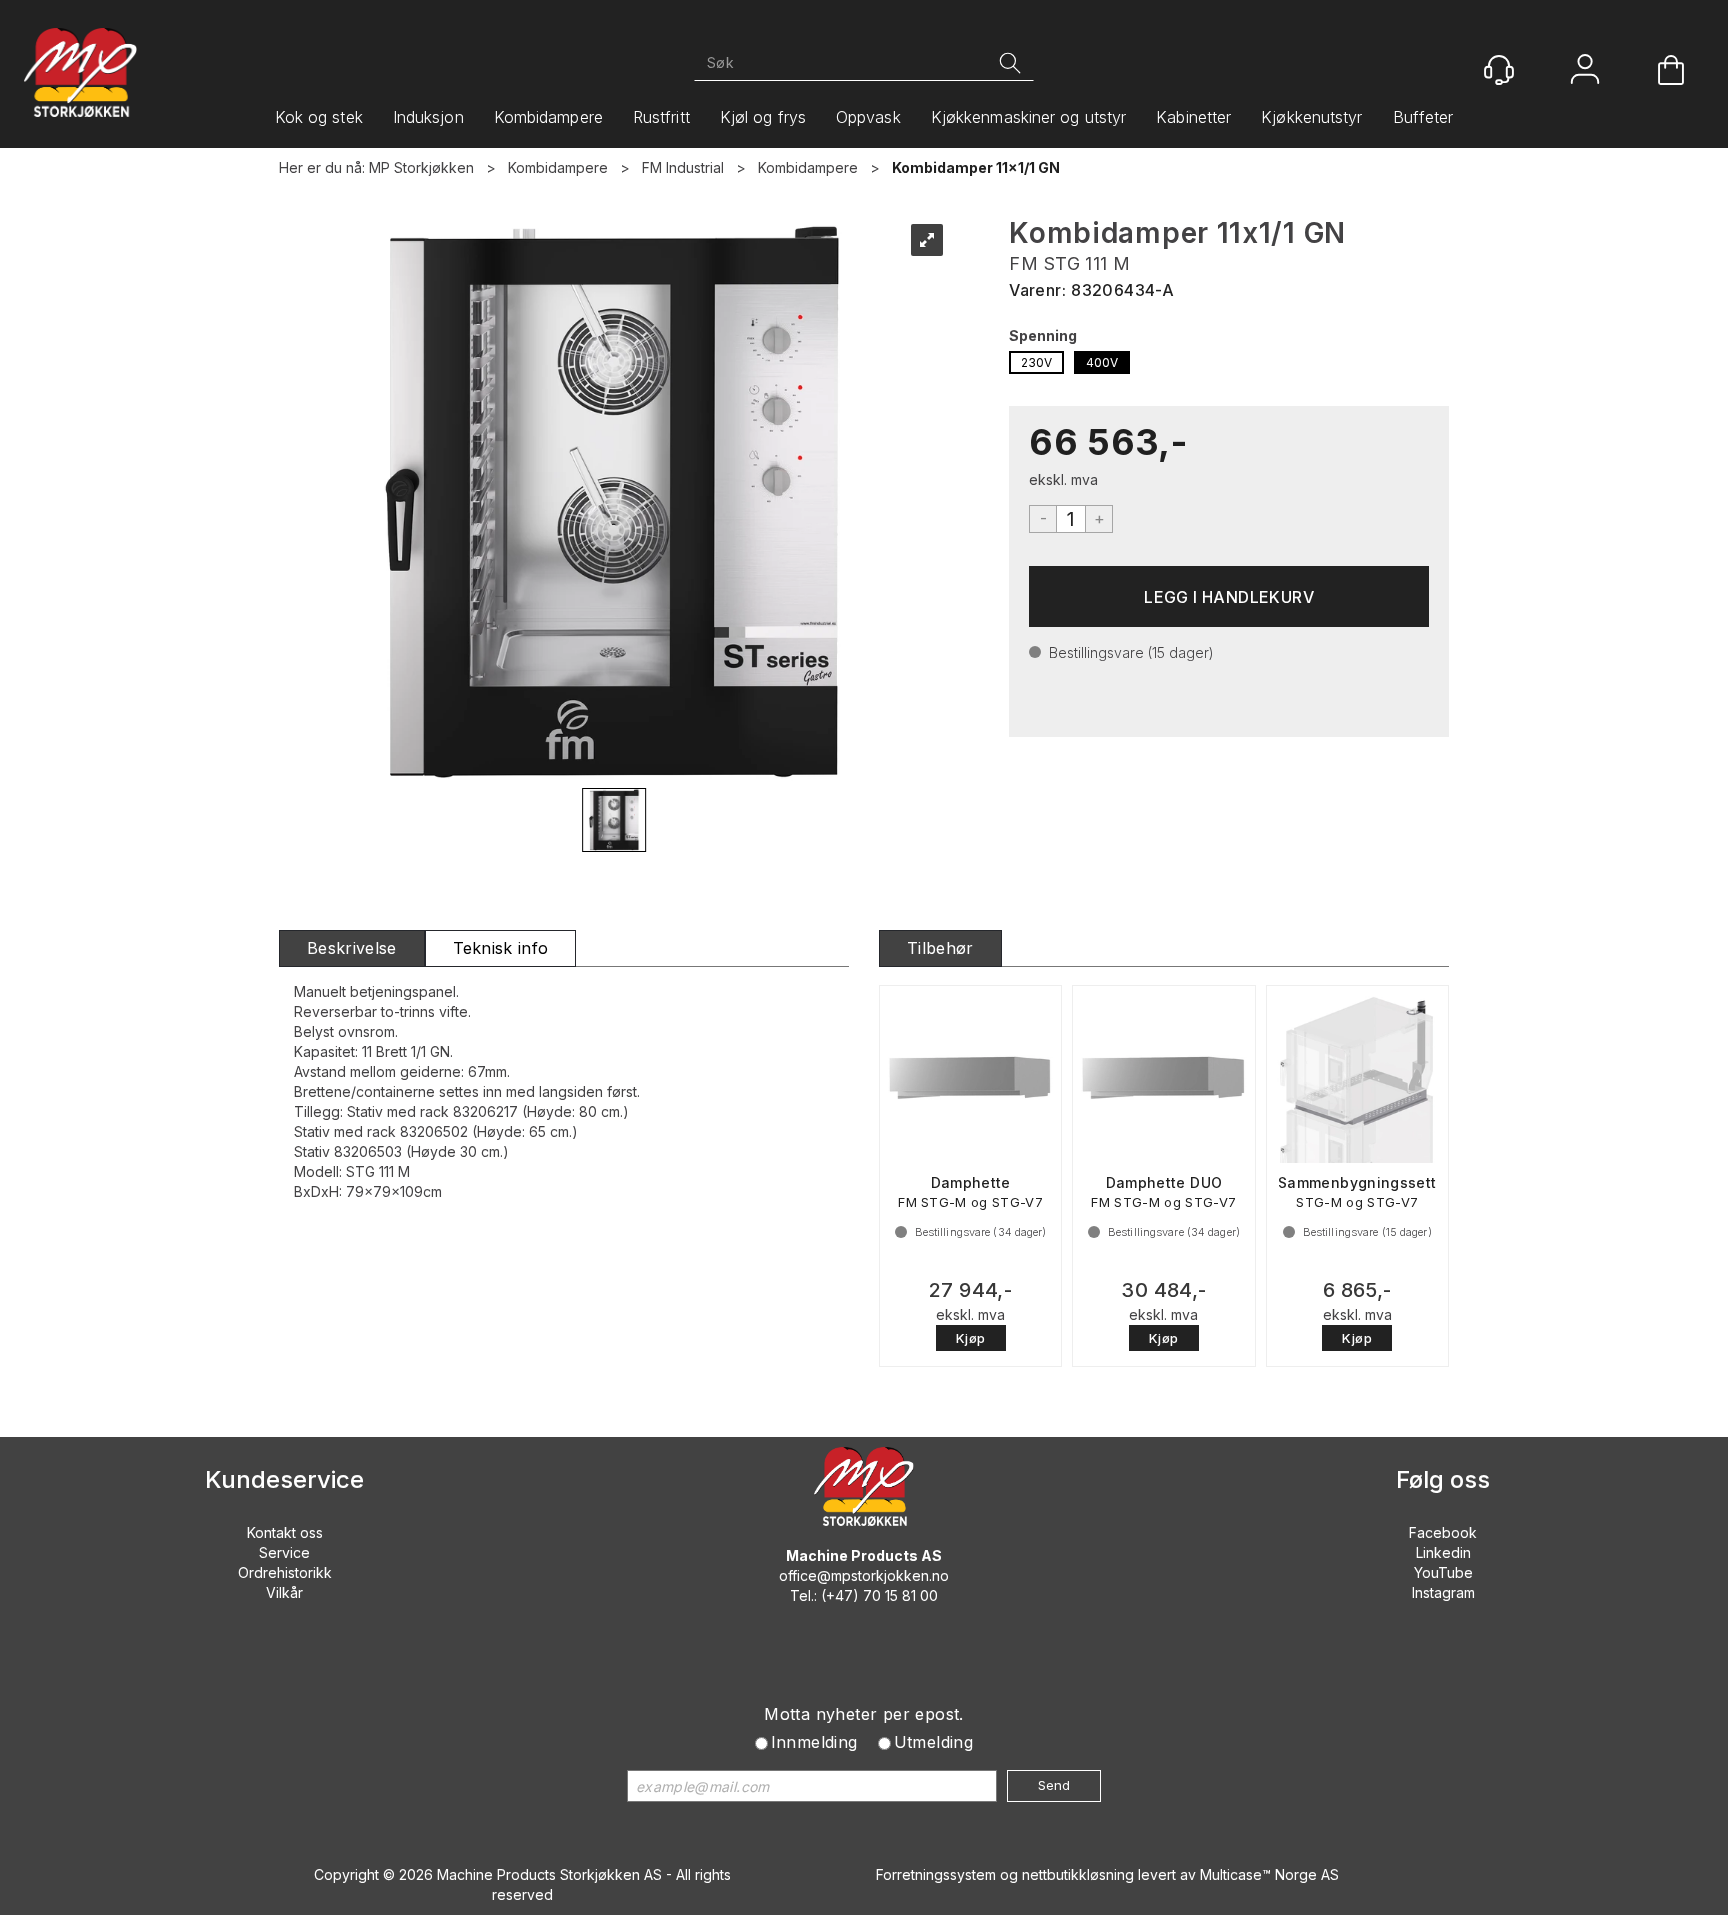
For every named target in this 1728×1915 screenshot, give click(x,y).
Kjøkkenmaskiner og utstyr (1029, 117)
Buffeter (1423, 117)
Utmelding (934, 1742)
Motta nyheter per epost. (864, 1714)
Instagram (1443, 1592)
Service (284, 1552)
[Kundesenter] (1499, 70)
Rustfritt (661, 117)
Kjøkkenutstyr (1311, 117)
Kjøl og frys (763, 117)
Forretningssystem (936, 1874)
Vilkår (284, 1592)
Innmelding (814, 1742)
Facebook (1443, 1532)
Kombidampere (548, 117)
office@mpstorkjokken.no (864, 1575)
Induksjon (428, 117)
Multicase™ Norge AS (1269, 1874)
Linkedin (1443, 1552)
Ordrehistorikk (285, 1572)
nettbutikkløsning (1078, 1874)
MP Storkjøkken (421, 167)
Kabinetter (1193, 117)
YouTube (1443, 1572)
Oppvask (868, 117)
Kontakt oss (285, 1532)
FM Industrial (683, 167)
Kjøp (1229, 596)
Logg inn (1585, 71)
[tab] (352, 948)
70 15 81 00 (900, 1595)
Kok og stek (319, 117)
